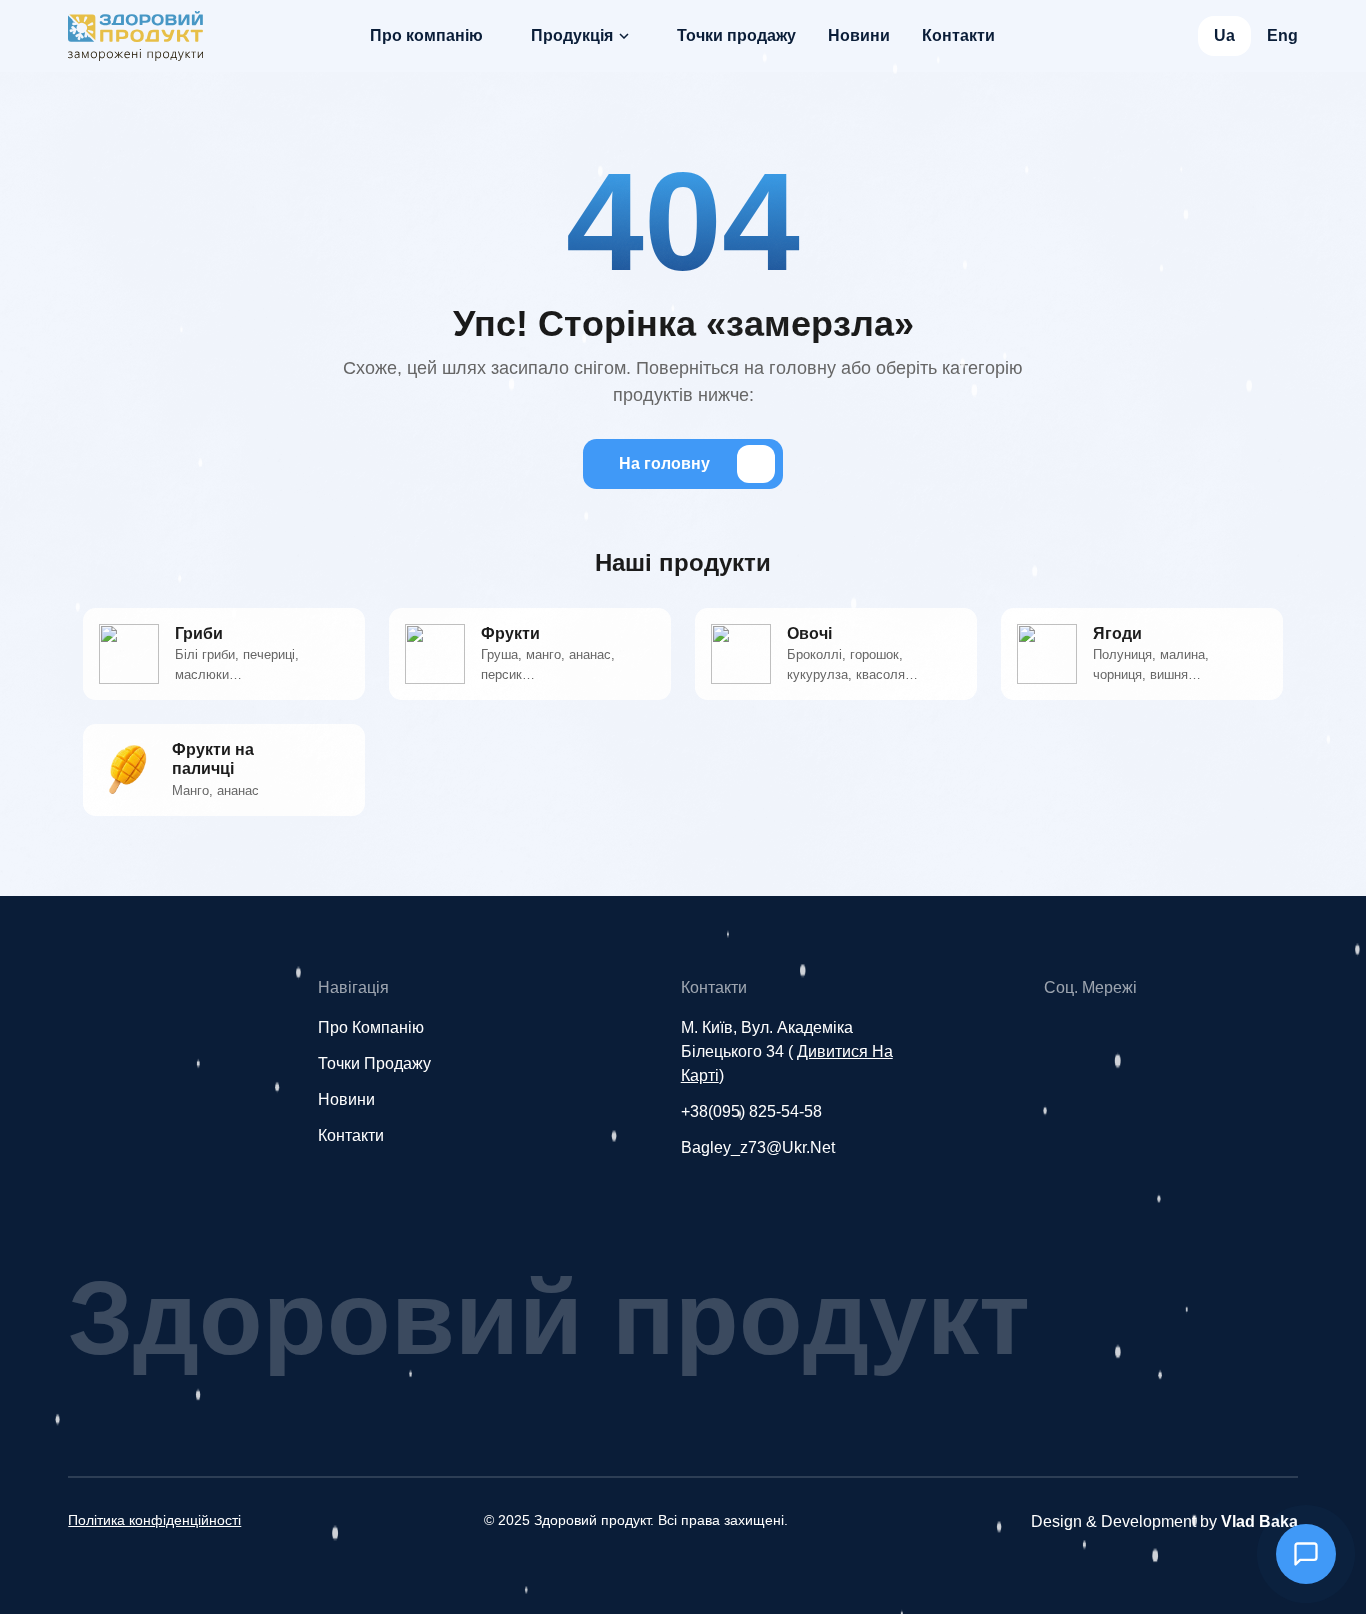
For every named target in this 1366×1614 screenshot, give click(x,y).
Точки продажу (736, 35)
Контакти (958, 35)
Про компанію (426, 35)
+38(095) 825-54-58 (751, 1111)
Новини (859, 35)
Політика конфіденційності (154, 1520)
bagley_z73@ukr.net (758, 1147)
